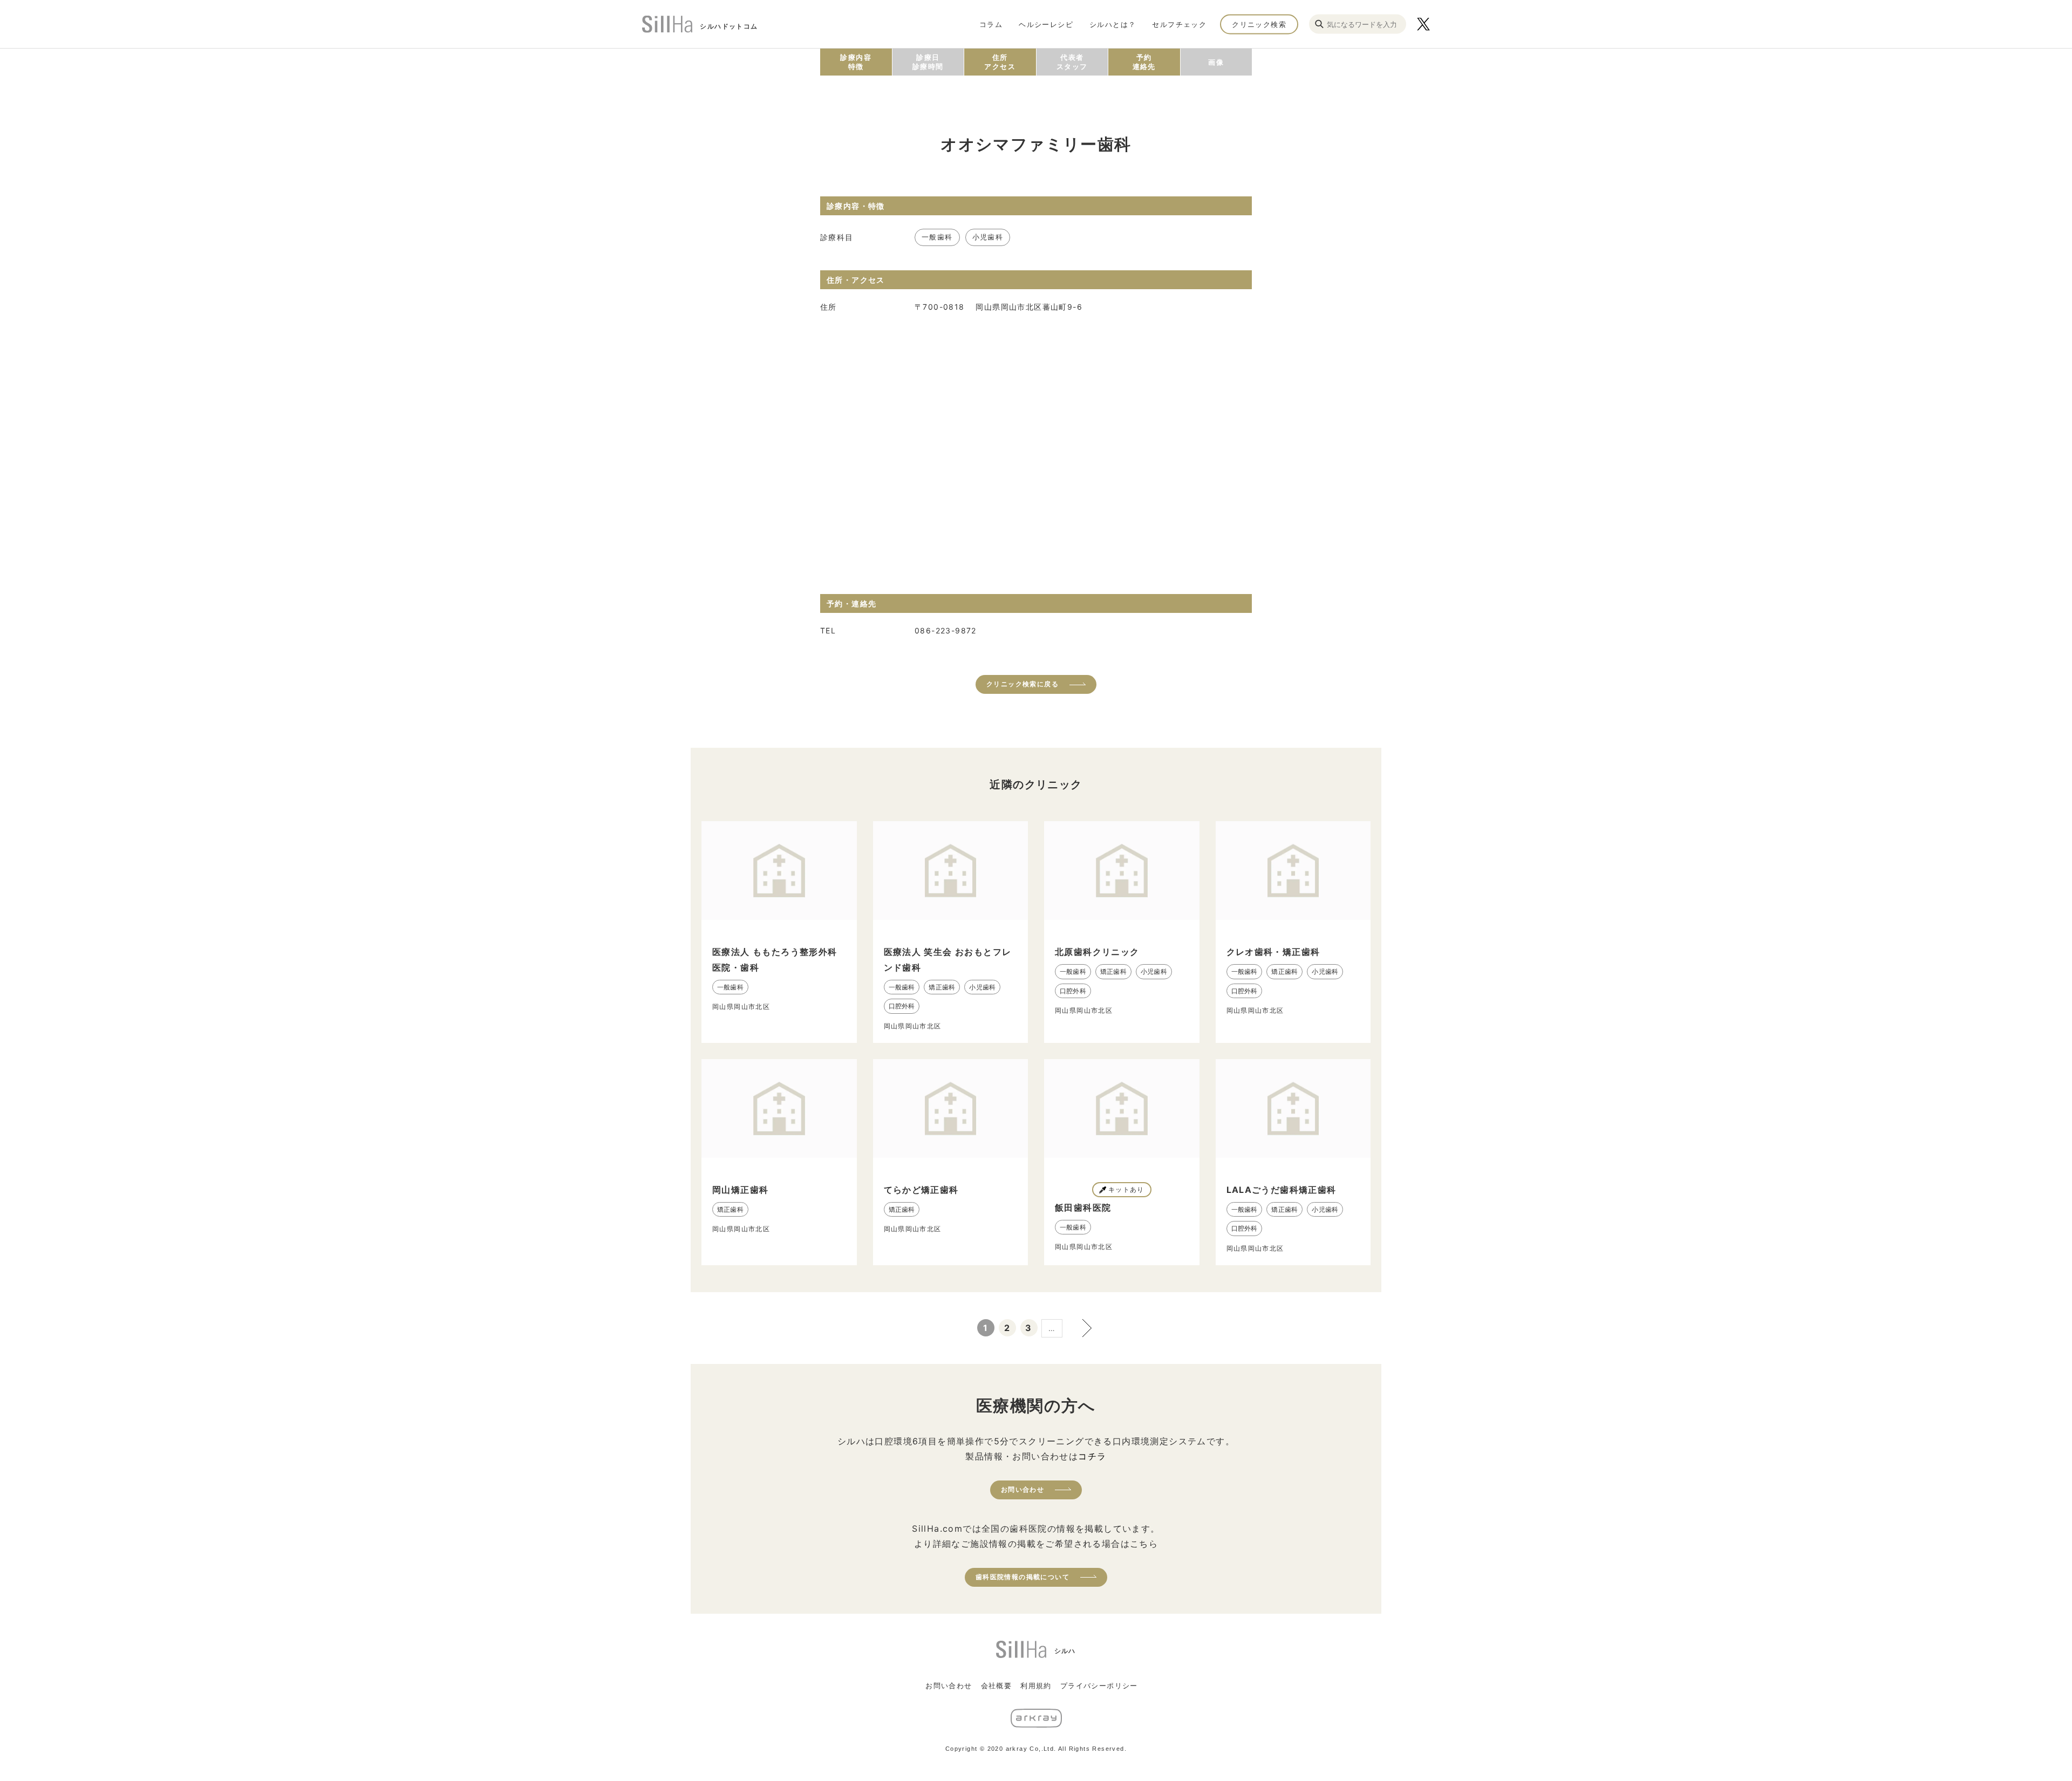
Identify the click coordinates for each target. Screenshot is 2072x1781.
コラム (991, 24)
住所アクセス (1000, 62)
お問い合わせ (1023, 1489)
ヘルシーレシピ (1046, 24)
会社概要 (997, 1686)
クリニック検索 (1259, 24)
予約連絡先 (1144, 62)
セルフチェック (1179, 24)
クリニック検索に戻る (1023, 684)
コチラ (1092, 1456)
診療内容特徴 (856, 62)
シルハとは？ (1113, 24)
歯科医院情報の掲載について (1023, 1577)
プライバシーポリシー (1099, 1686)
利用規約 (1036, 1686)
